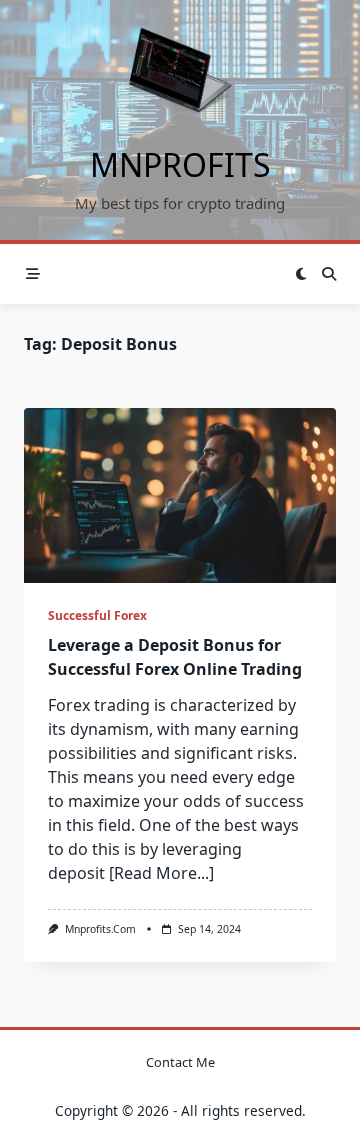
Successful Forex (97, 615)
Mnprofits (180, 164)
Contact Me (180, 1062)
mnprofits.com (100, 929)
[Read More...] (161, 873)
